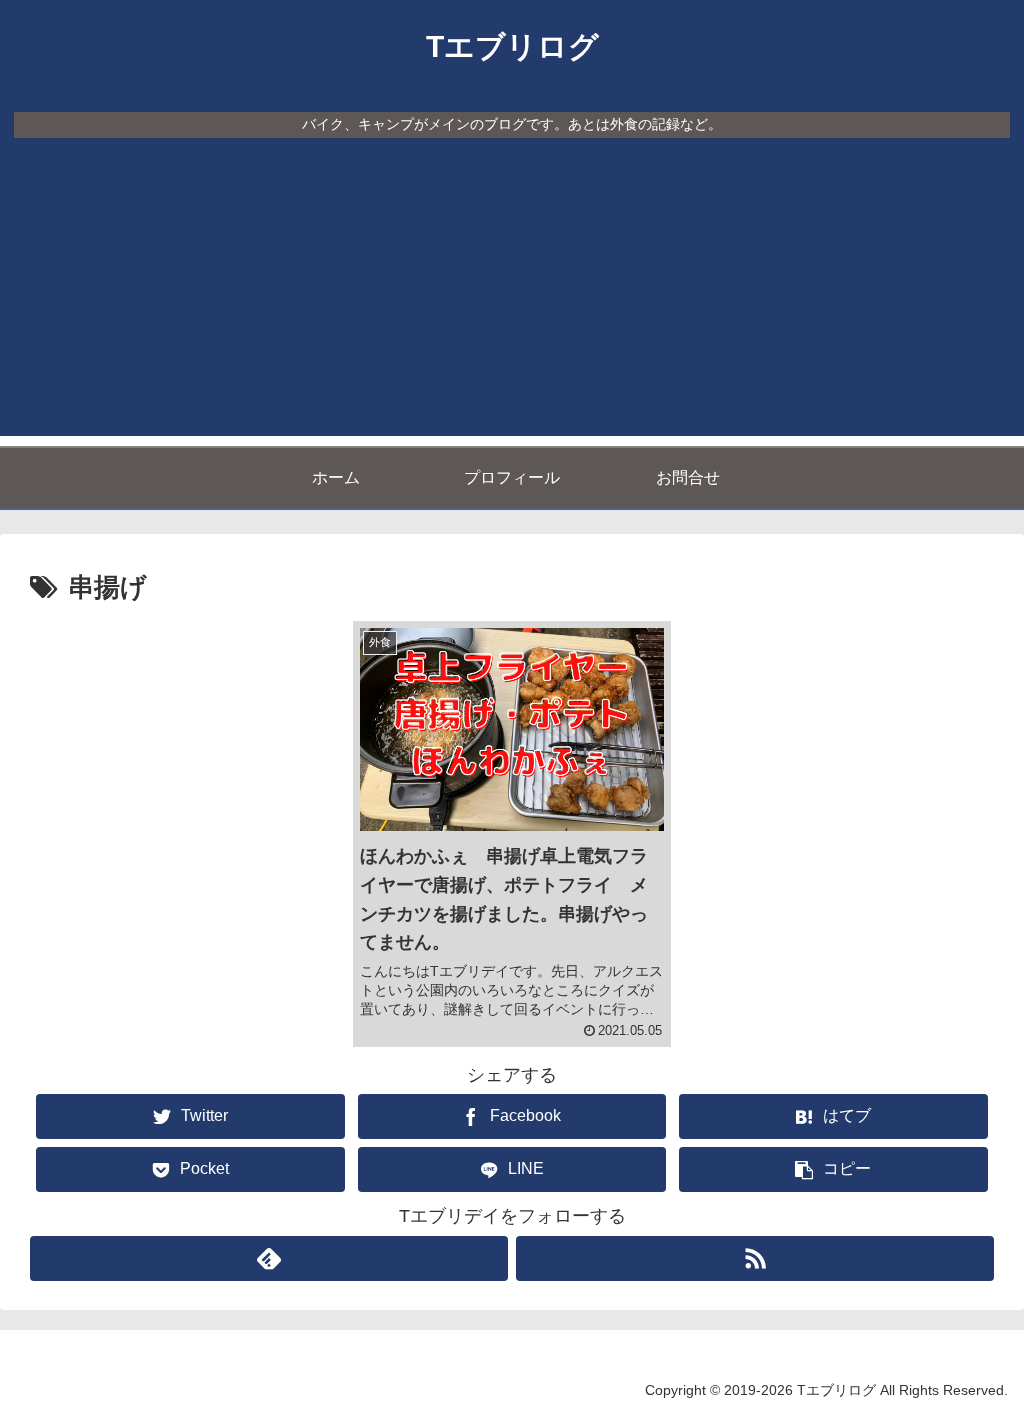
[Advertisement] (512, 296)
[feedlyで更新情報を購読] (269, 1258)
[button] (833, 1169)
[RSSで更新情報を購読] (755, 1258)
